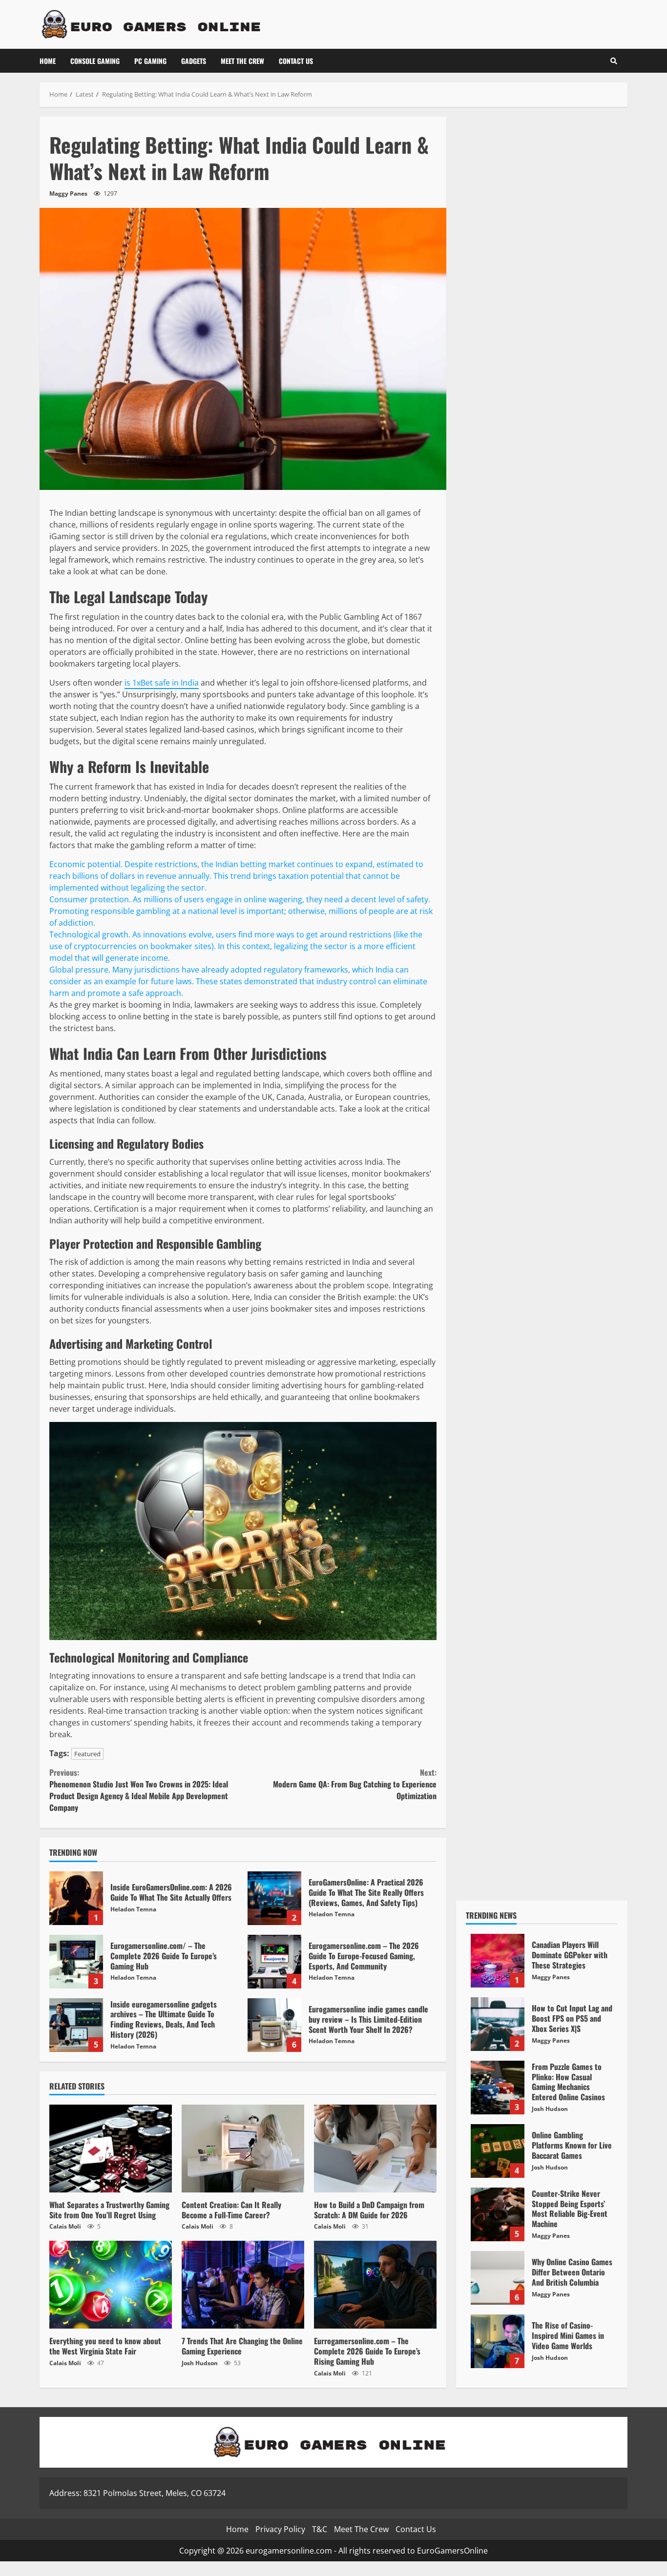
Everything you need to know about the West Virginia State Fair (111, 2285)
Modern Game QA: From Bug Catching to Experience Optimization (354, 1784)
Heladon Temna (133, 1909)
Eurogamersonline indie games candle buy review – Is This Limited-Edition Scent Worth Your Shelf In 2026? (274, 2025)
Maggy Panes (68, 193)
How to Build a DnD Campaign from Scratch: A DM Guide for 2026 (375, 2149)
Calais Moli (65, 2226)
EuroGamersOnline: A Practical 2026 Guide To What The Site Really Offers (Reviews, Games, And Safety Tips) (274, 1898)
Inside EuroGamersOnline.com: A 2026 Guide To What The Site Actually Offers (76, 1898)
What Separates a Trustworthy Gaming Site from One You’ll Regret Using (111, 2149)
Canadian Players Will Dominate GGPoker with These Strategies (498, 1961)
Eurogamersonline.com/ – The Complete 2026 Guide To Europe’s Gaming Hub (76, 1962)
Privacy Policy (280, 2529)
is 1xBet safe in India (162, 683)
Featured (87, 1754)
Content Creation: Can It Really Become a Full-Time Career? (243, 2149)
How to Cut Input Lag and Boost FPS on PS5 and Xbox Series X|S (498, 2024)
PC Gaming (150, 61)
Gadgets (194, 61)
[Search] (614, 61)
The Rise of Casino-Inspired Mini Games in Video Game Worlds (498, 2341)
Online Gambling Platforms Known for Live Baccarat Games (498, 2151)
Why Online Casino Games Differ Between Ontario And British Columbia (498, 2278)
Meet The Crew (242, 61)
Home (48, 61)
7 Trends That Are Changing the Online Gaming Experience (243, 2285)
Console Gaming (95, 61)
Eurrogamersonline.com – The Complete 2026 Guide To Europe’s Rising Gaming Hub (375, 2285)
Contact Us (296, 61)
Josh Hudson (200, 2363)
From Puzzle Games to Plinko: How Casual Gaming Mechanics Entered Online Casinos (498, 2088)
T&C (320, 2529)
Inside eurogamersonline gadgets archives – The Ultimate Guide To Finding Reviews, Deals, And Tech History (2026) (76, 2025)
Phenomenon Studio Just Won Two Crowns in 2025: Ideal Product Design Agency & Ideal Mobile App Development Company (139, 1790)
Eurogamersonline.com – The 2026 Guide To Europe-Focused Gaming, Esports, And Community (274, 1962)
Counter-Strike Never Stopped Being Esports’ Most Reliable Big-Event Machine (498, 2214)
